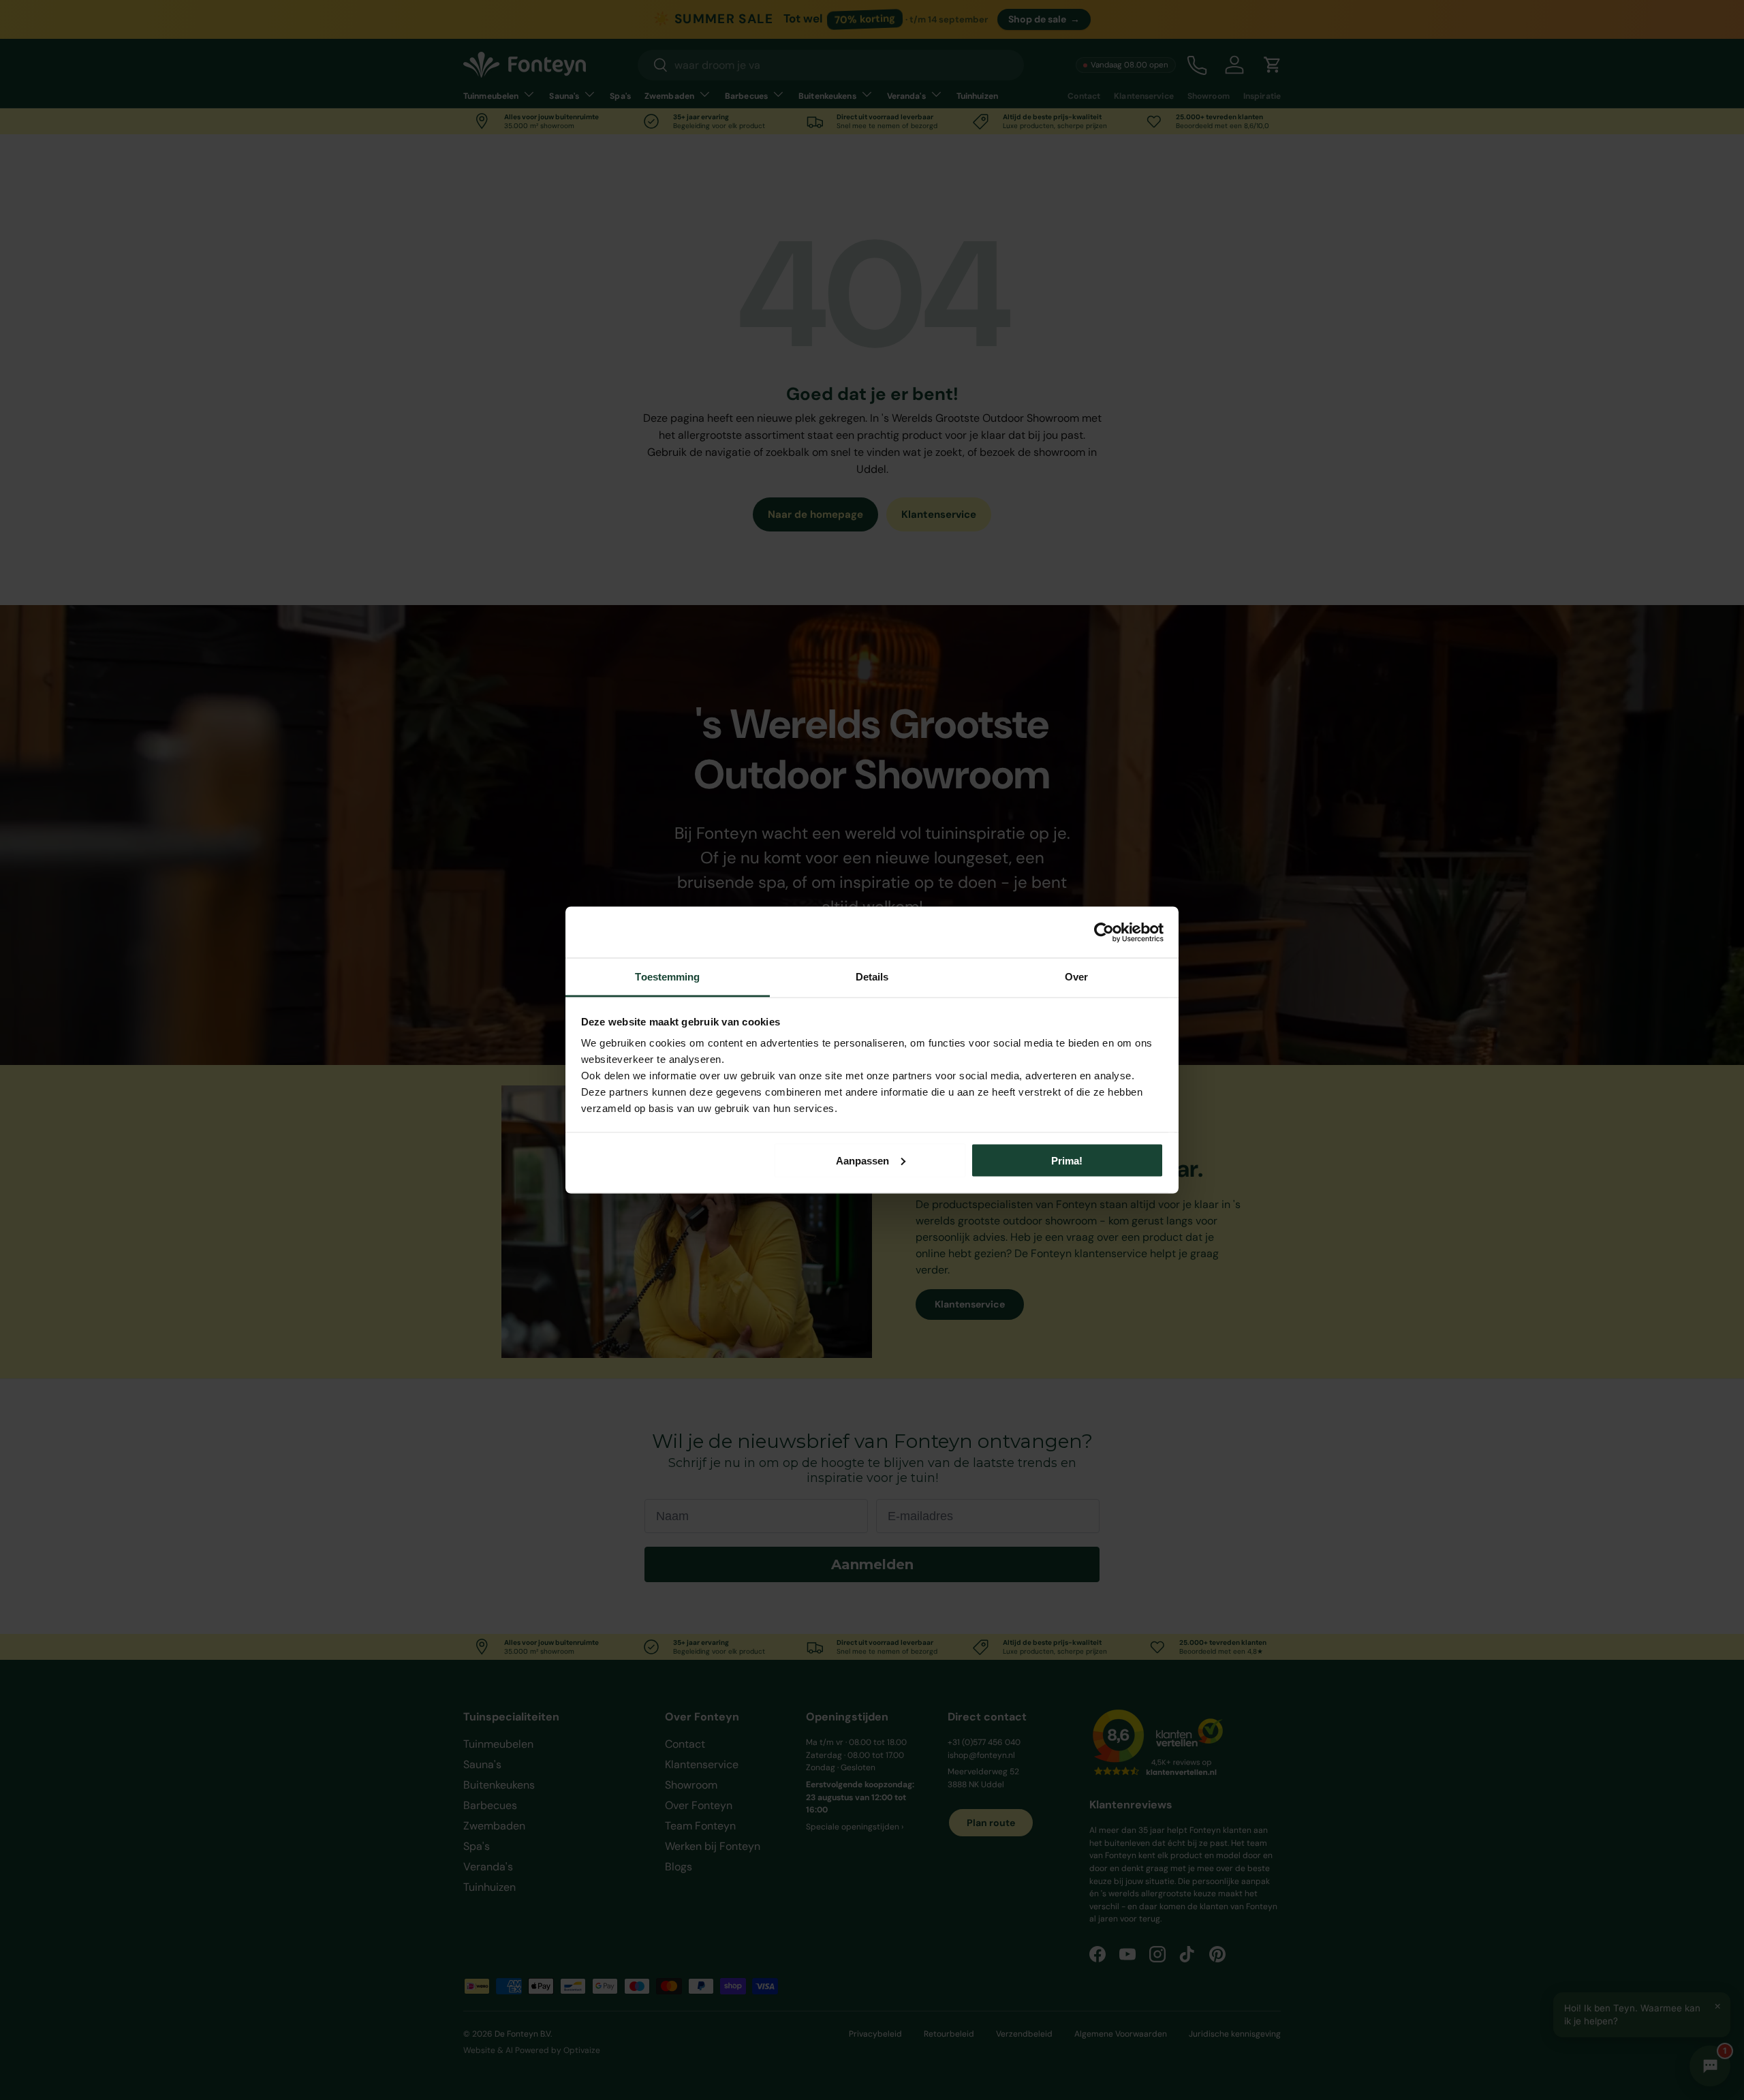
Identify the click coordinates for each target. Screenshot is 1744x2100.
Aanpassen (862, 1160)
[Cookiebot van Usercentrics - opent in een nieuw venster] (1104, 932)
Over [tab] (1076, 977)
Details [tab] (872, 977)
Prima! (1067, 1160)
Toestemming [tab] (667, 977)
